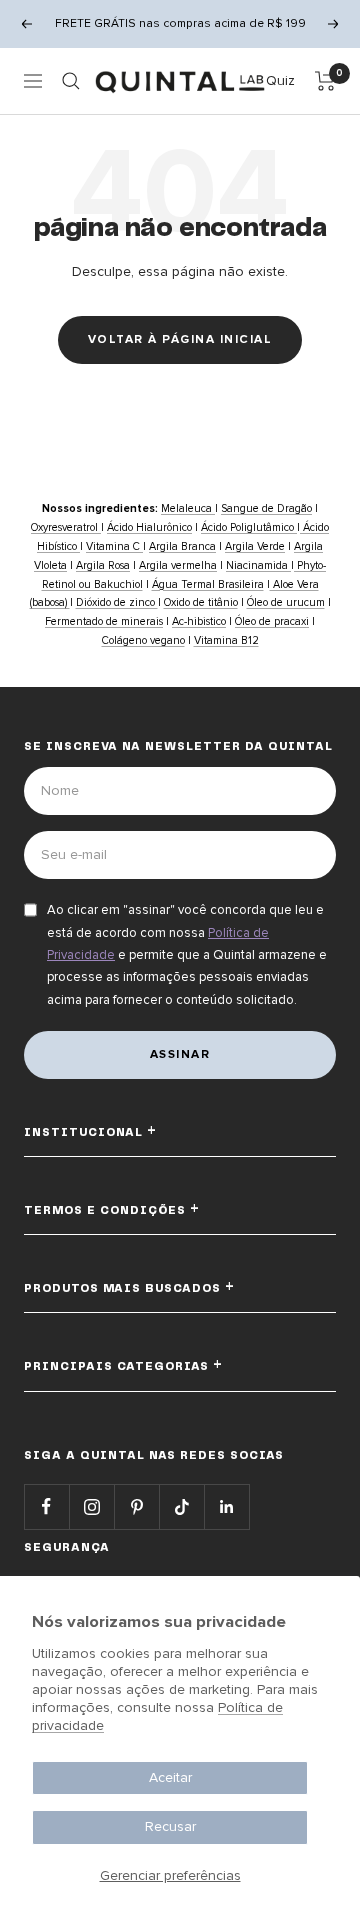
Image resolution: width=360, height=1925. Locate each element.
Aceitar (170, 1777)
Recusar (170, 1826)
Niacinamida (258, 565)
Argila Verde (255, 546)
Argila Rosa (103, 565)
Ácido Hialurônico (149, 527)
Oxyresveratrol (66, 527)
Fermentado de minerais (104, 621)
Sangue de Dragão (266, 508)
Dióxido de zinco (117, 602)
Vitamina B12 (226, 640)
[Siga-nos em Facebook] (46, 1506)
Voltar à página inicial (180, 339)
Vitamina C (114, 546)
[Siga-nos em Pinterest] (136, 1506)
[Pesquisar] (71, 81)
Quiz (280, 80)
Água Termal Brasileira (208, 584)
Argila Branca (182, 546)
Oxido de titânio (201, 602)
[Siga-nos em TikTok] (181, 1506)
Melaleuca (188, 508)
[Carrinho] (325, 81)
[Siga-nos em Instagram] (91, 1506)
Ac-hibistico (199, 621)
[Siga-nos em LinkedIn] (226, 1506)
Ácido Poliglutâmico (249, 527)
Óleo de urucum (286, 602)
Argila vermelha (178, 565)
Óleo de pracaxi (272, 621)
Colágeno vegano (143, 640)
